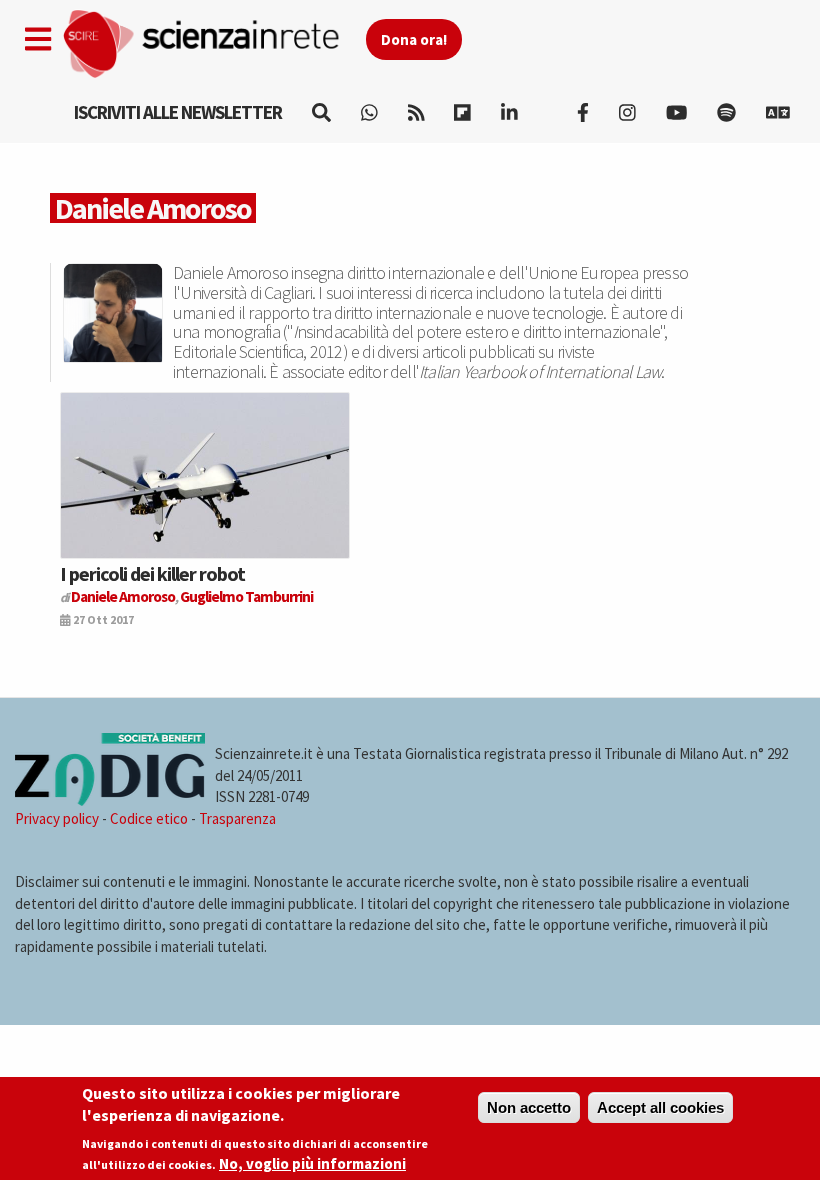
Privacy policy (57, 818)
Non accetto (529, 1107)
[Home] (213, 44)
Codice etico (149, 818)
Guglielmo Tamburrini (246, 596)
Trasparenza (237, 818)
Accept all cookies (660, 1107)
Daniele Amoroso (123, 596)
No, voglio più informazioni (312, 1163)
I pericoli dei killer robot (152, 573)
